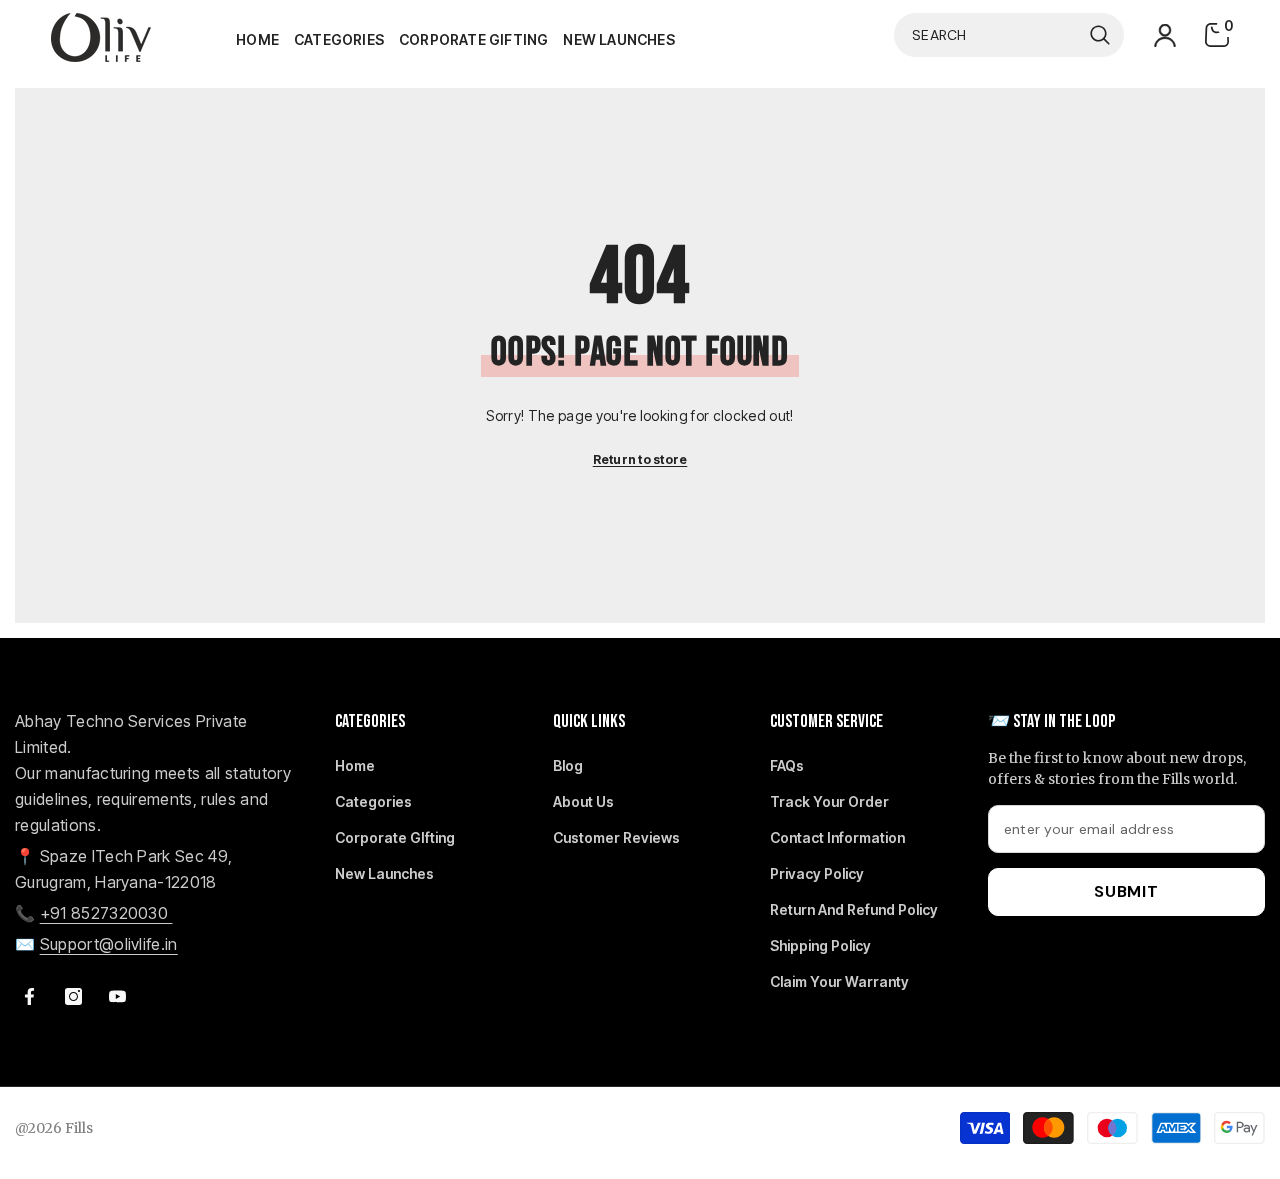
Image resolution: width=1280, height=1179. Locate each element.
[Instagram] (73, 996)
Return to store (640, 459)
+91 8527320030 (106, 913)
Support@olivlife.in (109, 944)
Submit (1126, 891)
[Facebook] (29, 996)
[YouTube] (117, 996)
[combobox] (987, 35)
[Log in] (1165, 35)
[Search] (1009, 35)
